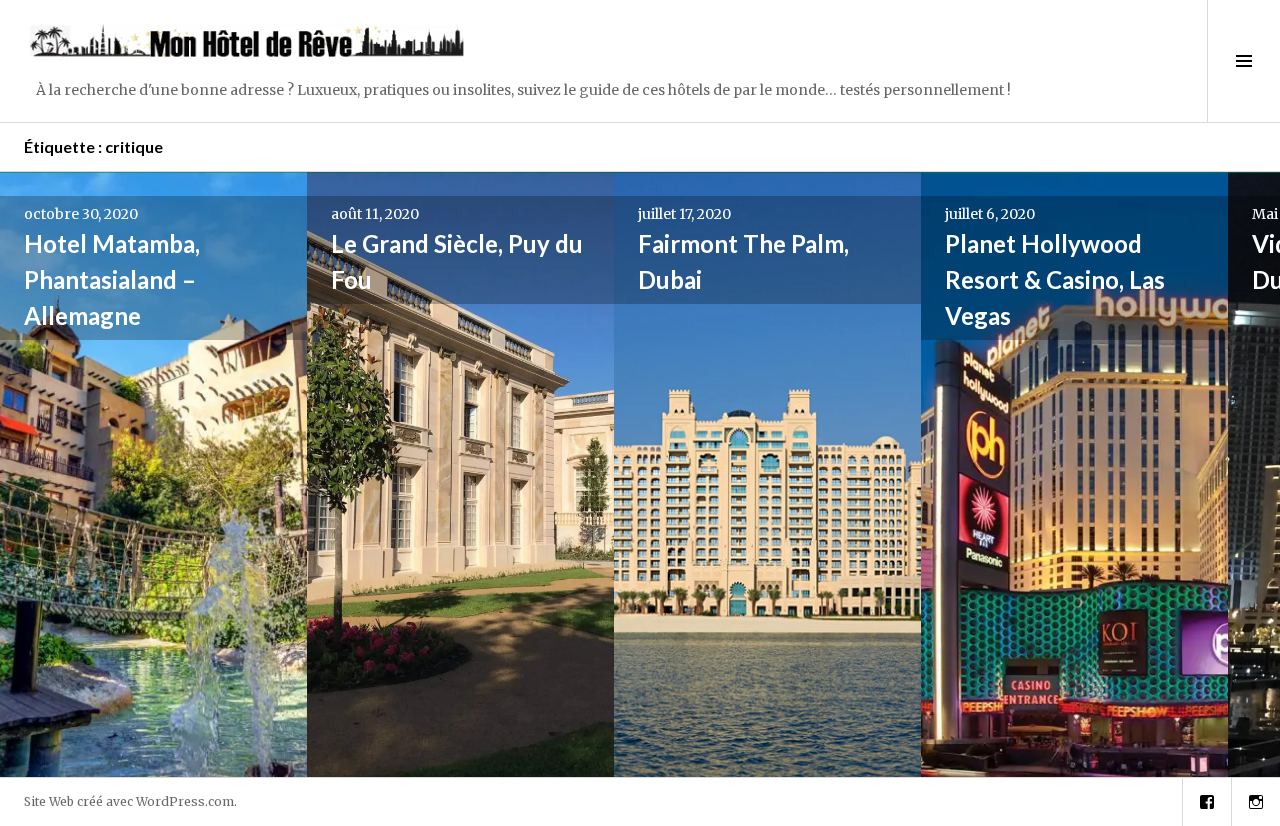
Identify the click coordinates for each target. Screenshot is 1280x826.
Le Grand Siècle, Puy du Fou (457, 261)
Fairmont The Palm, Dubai (743, 261)
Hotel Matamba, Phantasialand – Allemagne (112, 279)
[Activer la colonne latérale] (1243, 61)
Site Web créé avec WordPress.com (129, 801)
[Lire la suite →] (153, 474)
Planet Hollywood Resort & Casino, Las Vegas (1055, 279)
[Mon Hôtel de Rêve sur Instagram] (1256, 802)
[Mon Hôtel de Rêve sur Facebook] (1207, 802)
